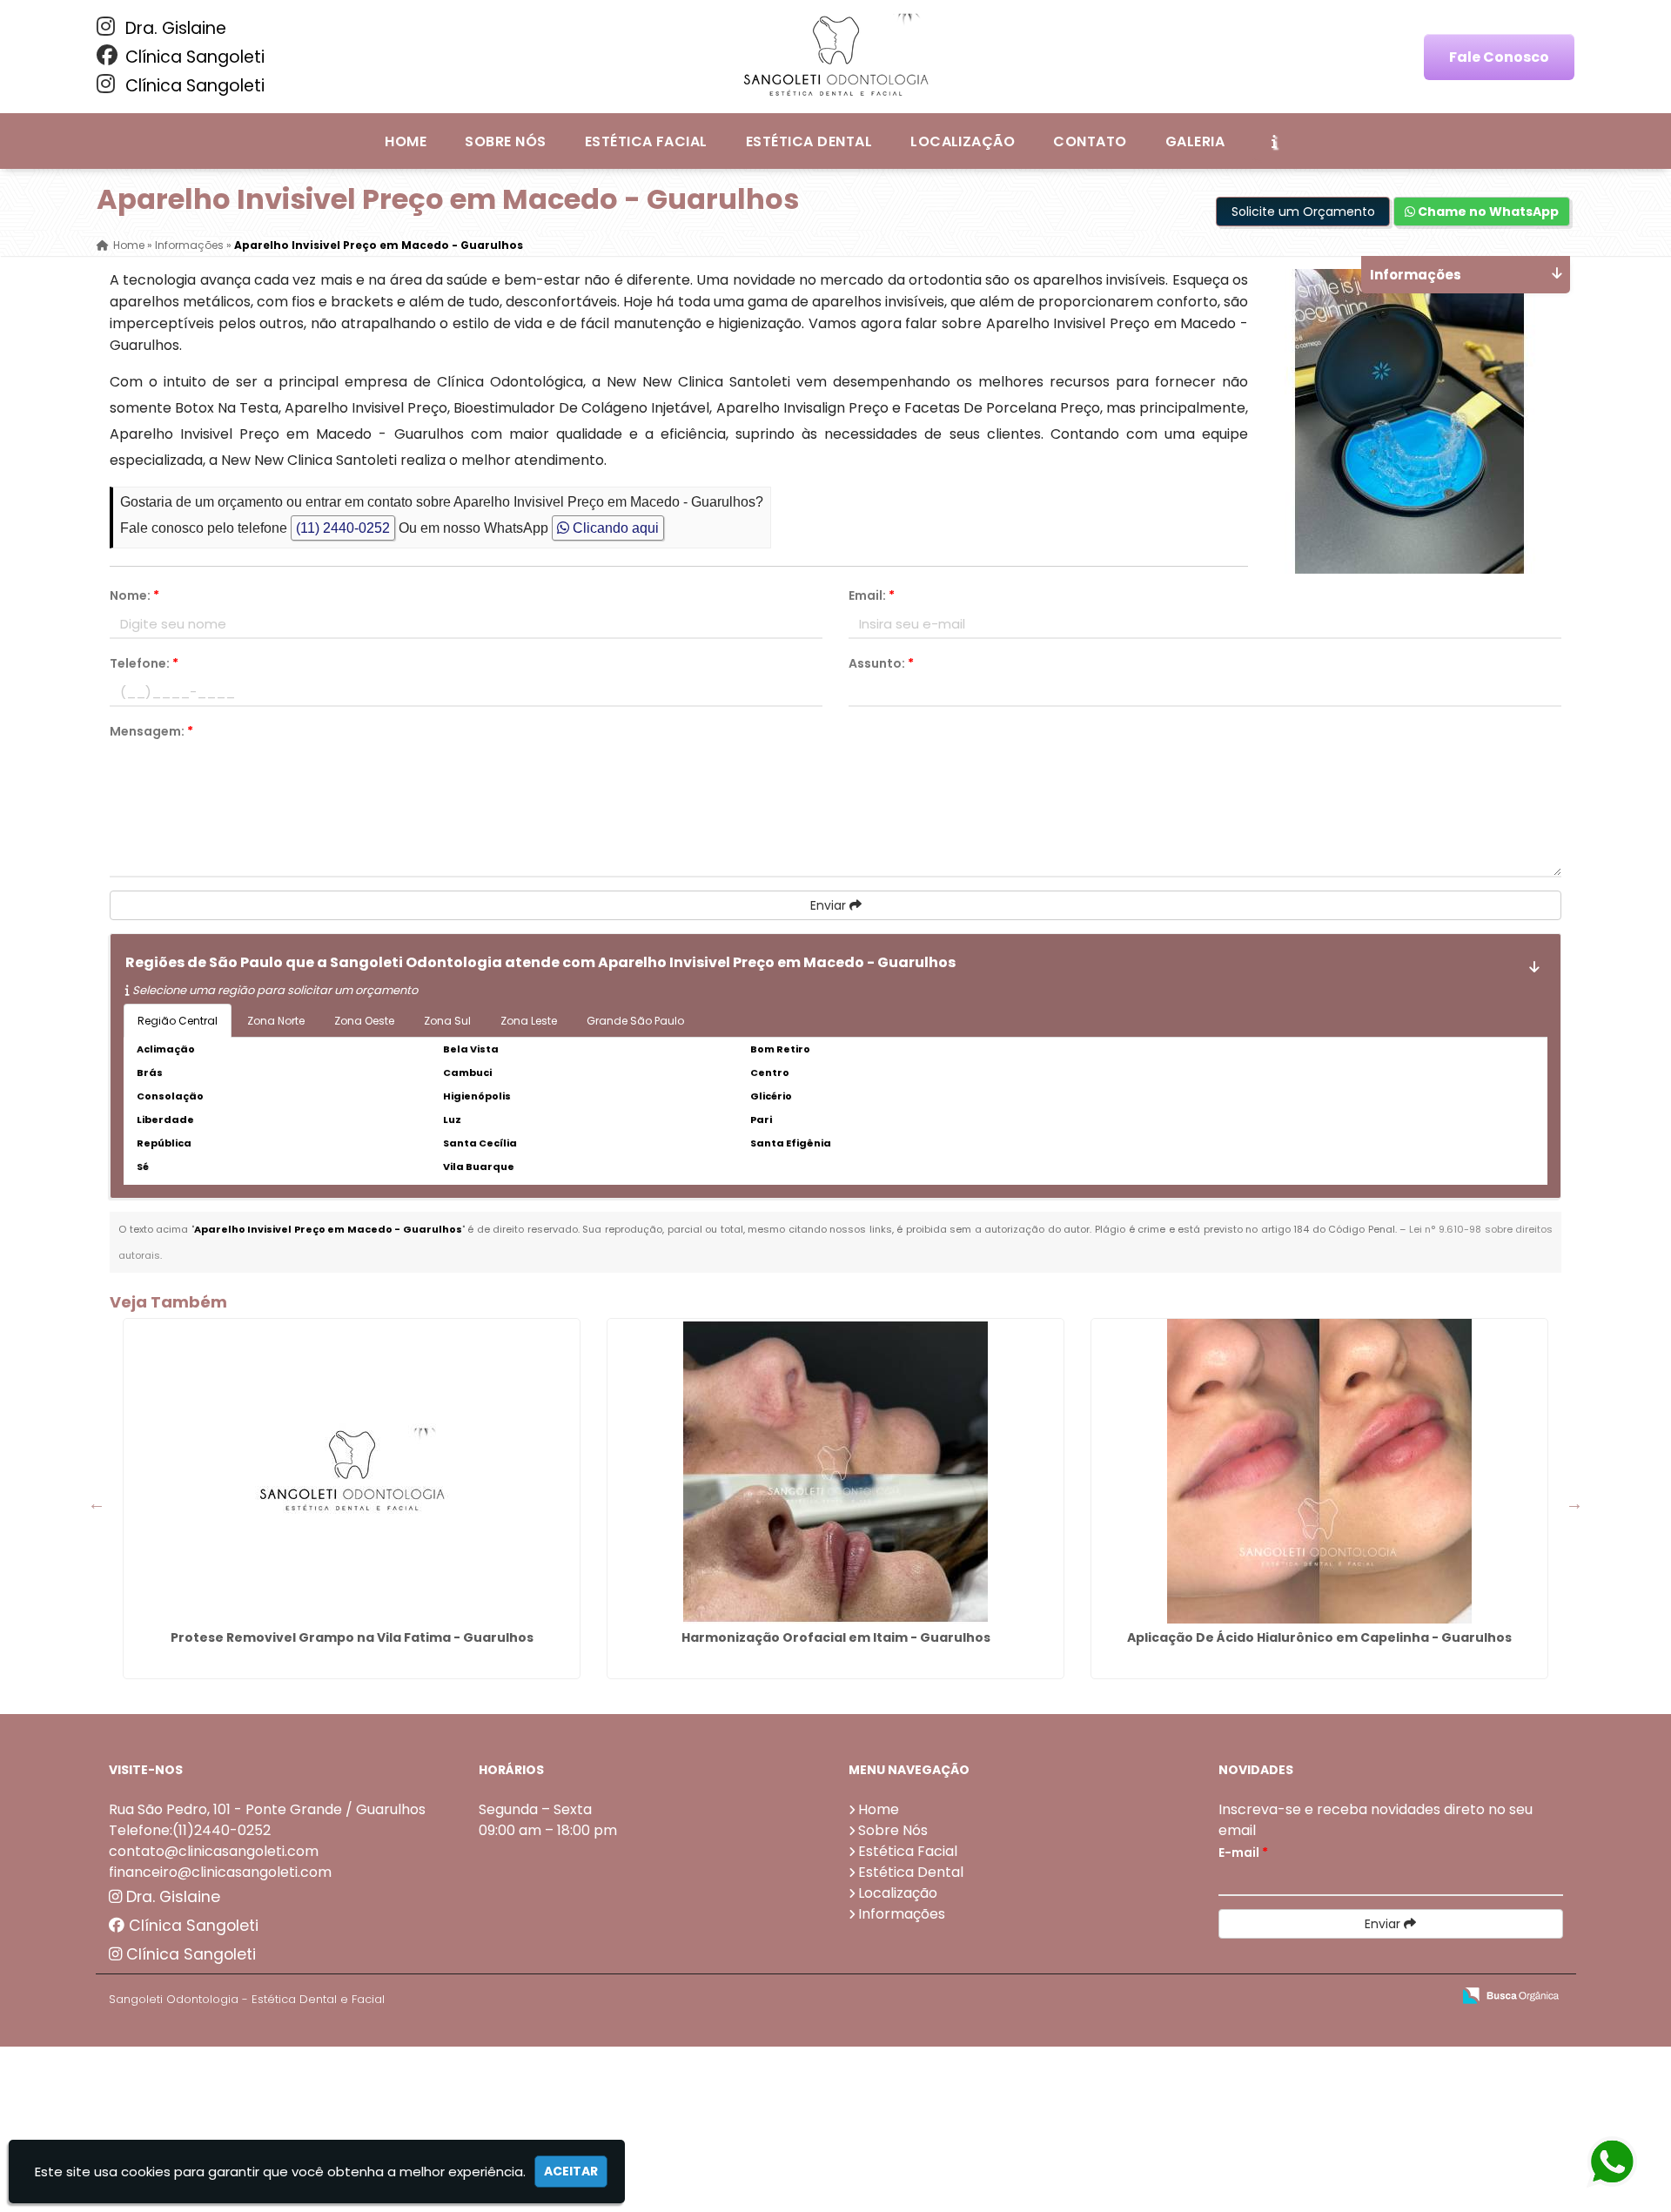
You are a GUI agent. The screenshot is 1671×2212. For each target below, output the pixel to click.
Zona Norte (276, 1021)
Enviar (830, 905)
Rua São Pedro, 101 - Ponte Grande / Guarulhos (267, 1809)
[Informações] (1274, 141)
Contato (1090, 141)
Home (406, 141)
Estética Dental (809, 141)
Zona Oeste (364, 1021)
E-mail (1243, 1852)
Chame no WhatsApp (1487, 212)
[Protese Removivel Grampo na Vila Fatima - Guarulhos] (352, 1471)
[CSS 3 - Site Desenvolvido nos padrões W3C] (1370, 1997)
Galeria (1195, 141)
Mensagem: (151, 731)
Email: (872, 595)
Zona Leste (529, 1021)
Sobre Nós (505, 141)
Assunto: (881, 663)
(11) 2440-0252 (343, 528)
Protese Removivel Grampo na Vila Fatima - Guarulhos (352, 1637)
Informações (902, 1914)
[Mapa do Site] (1265, 1996)
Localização (963, 141)
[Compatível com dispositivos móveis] (1430, 1997)
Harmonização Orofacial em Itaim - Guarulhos (836, 1637)
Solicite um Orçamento (1303, 212)
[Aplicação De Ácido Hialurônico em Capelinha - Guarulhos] (1319, 1471)
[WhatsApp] (1613, 2163)
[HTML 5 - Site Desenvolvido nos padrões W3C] (1310, 1997)
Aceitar (571, 2171)
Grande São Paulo (635, 1021)
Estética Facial (646, 141)
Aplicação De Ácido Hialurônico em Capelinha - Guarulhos (1319, 1637)
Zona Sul (447, 1021)
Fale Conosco (1499, 57)
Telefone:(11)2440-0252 (190, 1830)
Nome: (134, 595)
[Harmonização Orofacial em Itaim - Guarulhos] (835, 1471)
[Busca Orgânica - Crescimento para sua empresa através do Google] (1510, 1994)
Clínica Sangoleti (193, 57)
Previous (97, 1503)
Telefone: (144, 663)
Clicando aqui (614, 528)
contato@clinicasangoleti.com (214, 1851)
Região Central (178, 1021)
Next (1574, 1503)
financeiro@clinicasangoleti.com (220, 1872)
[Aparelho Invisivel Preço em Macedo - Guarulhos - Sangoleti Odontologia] (835, 57)
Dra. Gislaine (174, 28)
